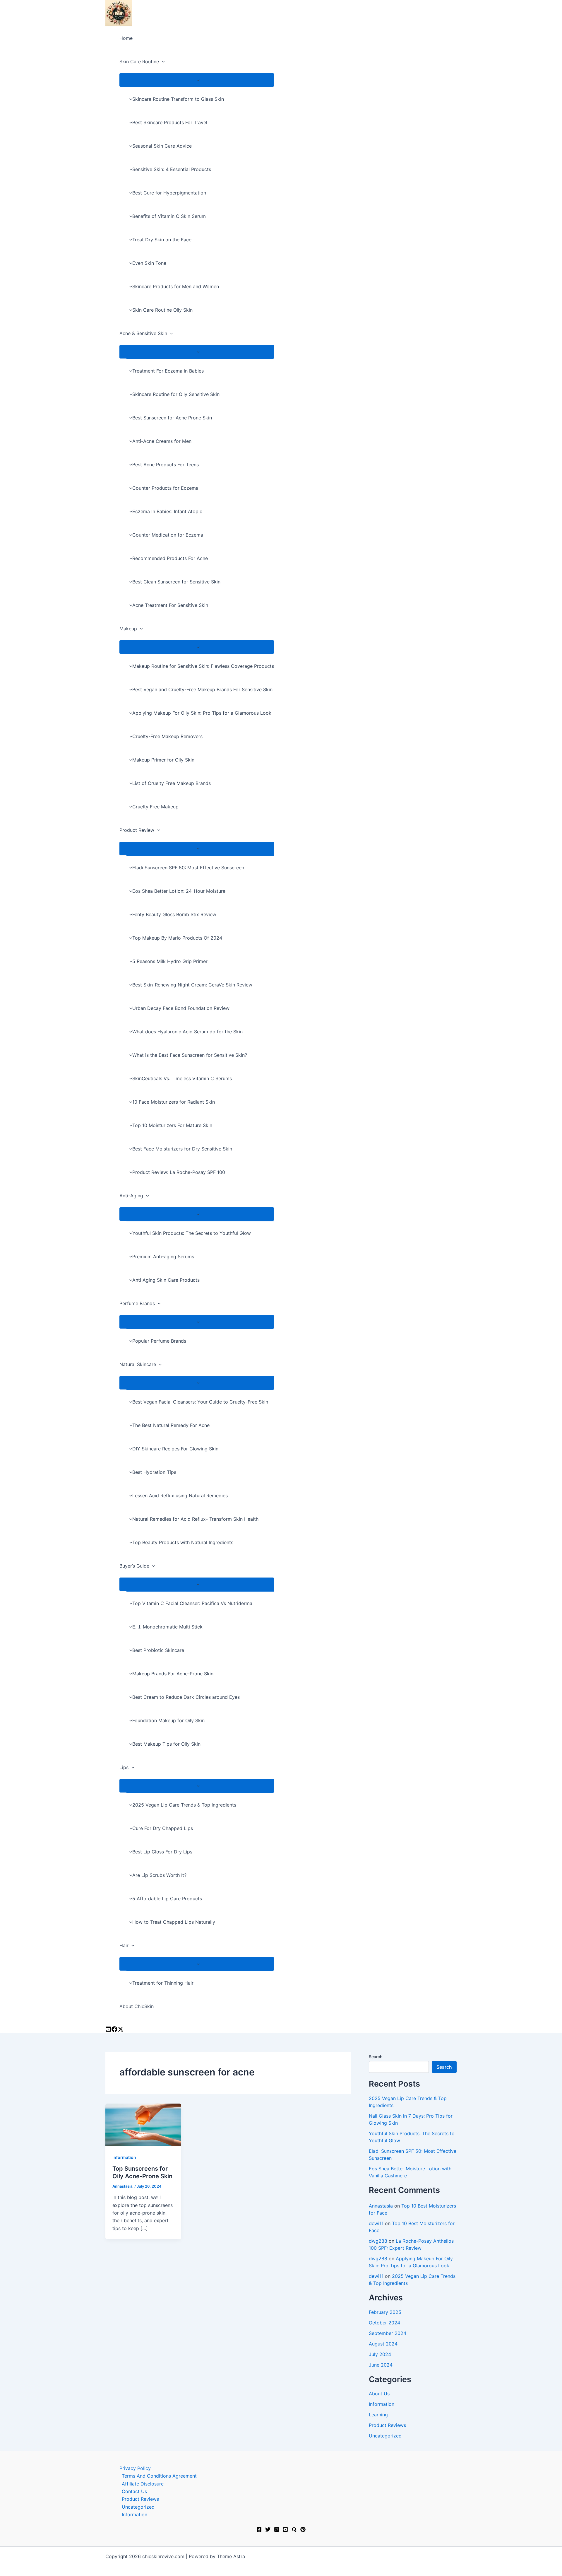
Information (124, 2157)
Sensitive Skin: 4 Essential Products (172, 169)
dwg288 (378, 2241)
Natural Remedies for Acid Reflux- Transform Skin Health (195, 1519)
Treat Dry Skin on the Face (162, 240)
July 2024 (380, 2354)
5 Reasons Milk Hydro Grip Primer (170, 961)
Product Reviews (387, 2425)
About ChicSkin (137, 2006)
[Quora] (294, 2530)
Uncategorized (385, 2436)
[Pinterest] (303, 2530)
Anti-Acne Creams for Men (162, 441)
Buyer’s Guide (134, 1566)
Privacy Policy (135, 2468)
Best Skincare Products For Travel (170, 122)
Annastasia (381, 2206)
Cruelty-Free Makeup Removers (167, 736)
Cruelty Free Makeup (155, 807)
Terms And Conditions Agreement (159, 2476)
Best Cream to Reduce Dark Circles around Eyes (186, 1697)
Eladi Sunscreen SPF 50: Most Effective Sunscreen (188, 868)
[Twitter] (268, 2530)
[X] (121, 2030)
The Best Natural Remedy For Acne (171, 1425)
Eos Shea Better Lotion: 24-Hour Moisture (179, 891)
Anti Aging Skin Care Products (166, 1280)
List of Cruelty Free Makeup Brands (172, 783)
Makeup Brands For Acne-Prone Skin (173, 1674)
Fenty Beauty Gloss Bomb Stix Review (174, 914)
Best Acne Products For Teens (166, 465)
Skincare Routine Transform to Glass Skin (178, 99)
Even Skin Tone (149, 263)
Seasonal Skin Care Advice (162, 146)
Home (126, 38)
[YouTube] (108, 2030)
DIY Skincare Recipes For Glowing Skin (175, 1449)
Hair (124, 1945)
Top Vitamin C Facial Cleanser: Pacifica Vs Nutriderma (192, 1603)
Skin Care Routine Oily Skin (162, 310)
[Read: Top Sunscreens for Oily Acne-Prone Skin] (143, 2125)
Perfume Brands (137, 1303)
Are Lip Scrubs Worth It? (159, 1875)
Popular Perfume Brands (159, 1341)
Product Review (137, 830)
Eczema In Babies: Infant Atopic (167, 511)
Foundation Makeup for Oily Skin (168, 1720)
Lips (124, 1767)
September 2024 (388, 2333)
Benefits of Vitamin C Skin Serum (169, 216)
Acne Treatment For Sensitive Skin (170, 605)
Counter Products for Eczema (165, 488)
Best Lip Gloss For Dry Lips (162, 1852)
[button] (162, 62)
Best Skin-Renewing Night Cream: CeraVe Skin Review (192, 985)
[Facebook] (259, 2530)
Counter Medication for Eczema (168, 535)
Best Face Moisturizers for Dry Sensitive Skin (182, 1149)
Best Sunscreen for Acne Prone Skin (172, 418)
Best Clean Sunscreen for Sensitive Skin (176, 582)
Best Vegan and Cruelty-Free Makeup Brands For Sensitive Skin (202, 689)
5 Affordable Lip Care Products (167, 1899)
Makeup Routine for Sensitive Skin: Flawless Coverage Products (203, 666)
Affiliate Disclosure (143, 2484)
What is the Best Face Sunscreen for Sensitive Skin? (190, 1055)
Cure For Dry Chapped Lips (163, 1828)
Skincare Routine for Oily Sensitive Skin (176, 394)
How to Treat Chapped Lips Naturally (174, 1922)
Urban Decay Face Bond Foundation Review (181, 1008)
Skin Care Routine (139, 62)
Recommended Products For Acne (170, 558)
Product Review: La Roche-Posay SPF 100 (179, 1172)
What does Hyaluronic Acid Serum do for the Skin (187, 1032)
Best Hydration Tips (154, 1472)
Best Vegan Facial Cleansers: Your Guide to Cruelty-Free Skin (200, 1402)
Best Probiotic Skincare (158, 1650)
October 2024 (384, 2323)
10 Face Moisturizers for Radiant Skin (174, 1102)
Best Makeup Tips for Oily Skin (166, 1744)
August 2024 (383, 2344)
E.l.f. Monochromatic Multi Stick (167, 1627)
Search (376, 2057)
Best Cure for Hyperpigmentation (169, 193)
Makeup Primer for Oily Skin (163, 760)
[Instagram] (114, 2030)
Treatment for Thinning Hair (163, 1983)
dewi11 (376, 2223)
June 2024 (381, 2365)
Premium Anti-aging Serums (163, 1257)
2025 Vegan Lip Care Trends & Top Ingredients (184, 1805)
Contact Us (134, 2491)
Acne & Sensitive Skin (143, 333)
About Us (379, 2394)
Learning (378, 2415)
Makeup (128, 629)
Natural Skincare (138, 1364)
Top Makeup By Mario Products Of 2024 (177, 938)
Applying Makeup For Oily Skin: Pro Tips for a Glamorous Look (202, 713)
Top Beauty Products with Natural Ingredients (183, 1542)
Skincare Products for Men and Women (176, 286)
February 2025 (385, 2312)
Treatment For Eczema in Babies (168, 371)
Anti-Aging (131, 1196)
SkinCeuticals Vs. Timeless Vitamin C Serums (182, 1078)
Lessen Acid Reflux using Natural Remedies (180, 1496)
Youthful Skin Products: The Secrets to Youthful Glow (192, 1233)
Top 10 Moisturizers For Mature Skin (172, 1125)
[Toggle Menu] (197, 80)
